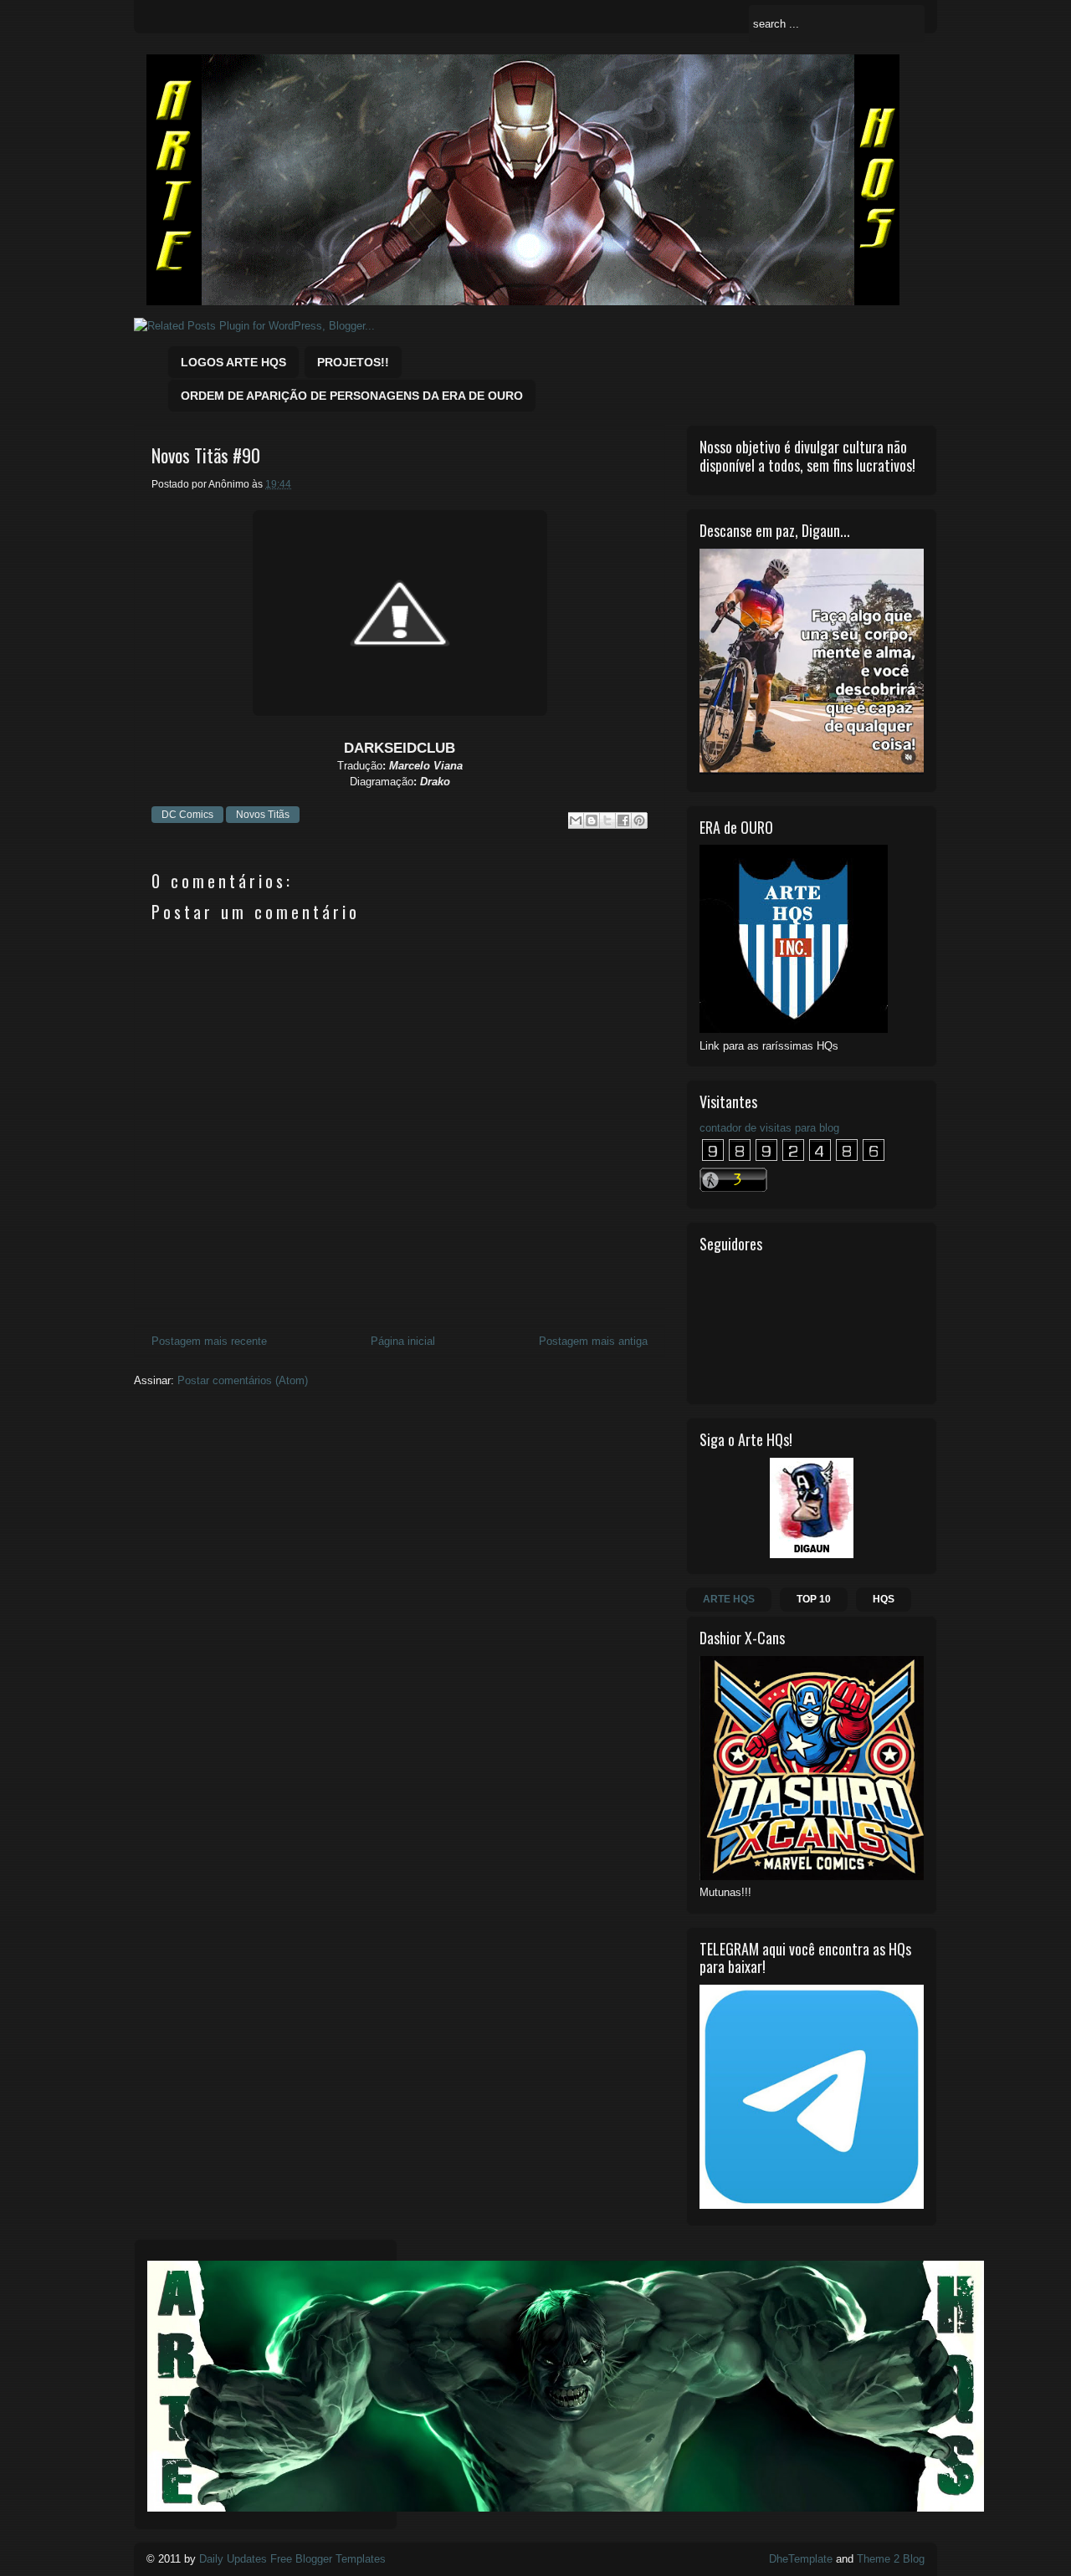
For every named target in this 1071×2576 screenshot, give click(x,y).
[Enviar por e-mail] (576, 820)
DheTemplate (801, 2559)
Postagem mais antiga (593, 1341)
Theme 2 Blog (891, 2559)
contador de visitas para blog (769, 1128)
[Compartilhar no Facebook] (623, 820)
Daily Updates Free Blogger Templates (292, 2559)
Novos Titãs (263, 815)
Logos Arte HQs (233, 362)
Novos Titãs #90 (206, 455)
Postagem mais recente (209, 1341)
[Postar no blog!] (592, 820)
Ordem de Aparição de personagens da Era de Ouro (352, 396)
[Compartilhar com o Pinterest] (639, 820)
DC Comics (187, 815)
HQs (884, 1599)
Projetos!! (353, 362)
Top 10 (814, 1599)
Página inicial (403, 1341)
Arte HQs (729, 1599)
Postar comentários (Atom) (243, 1380)
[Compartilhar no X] (607, 820)
